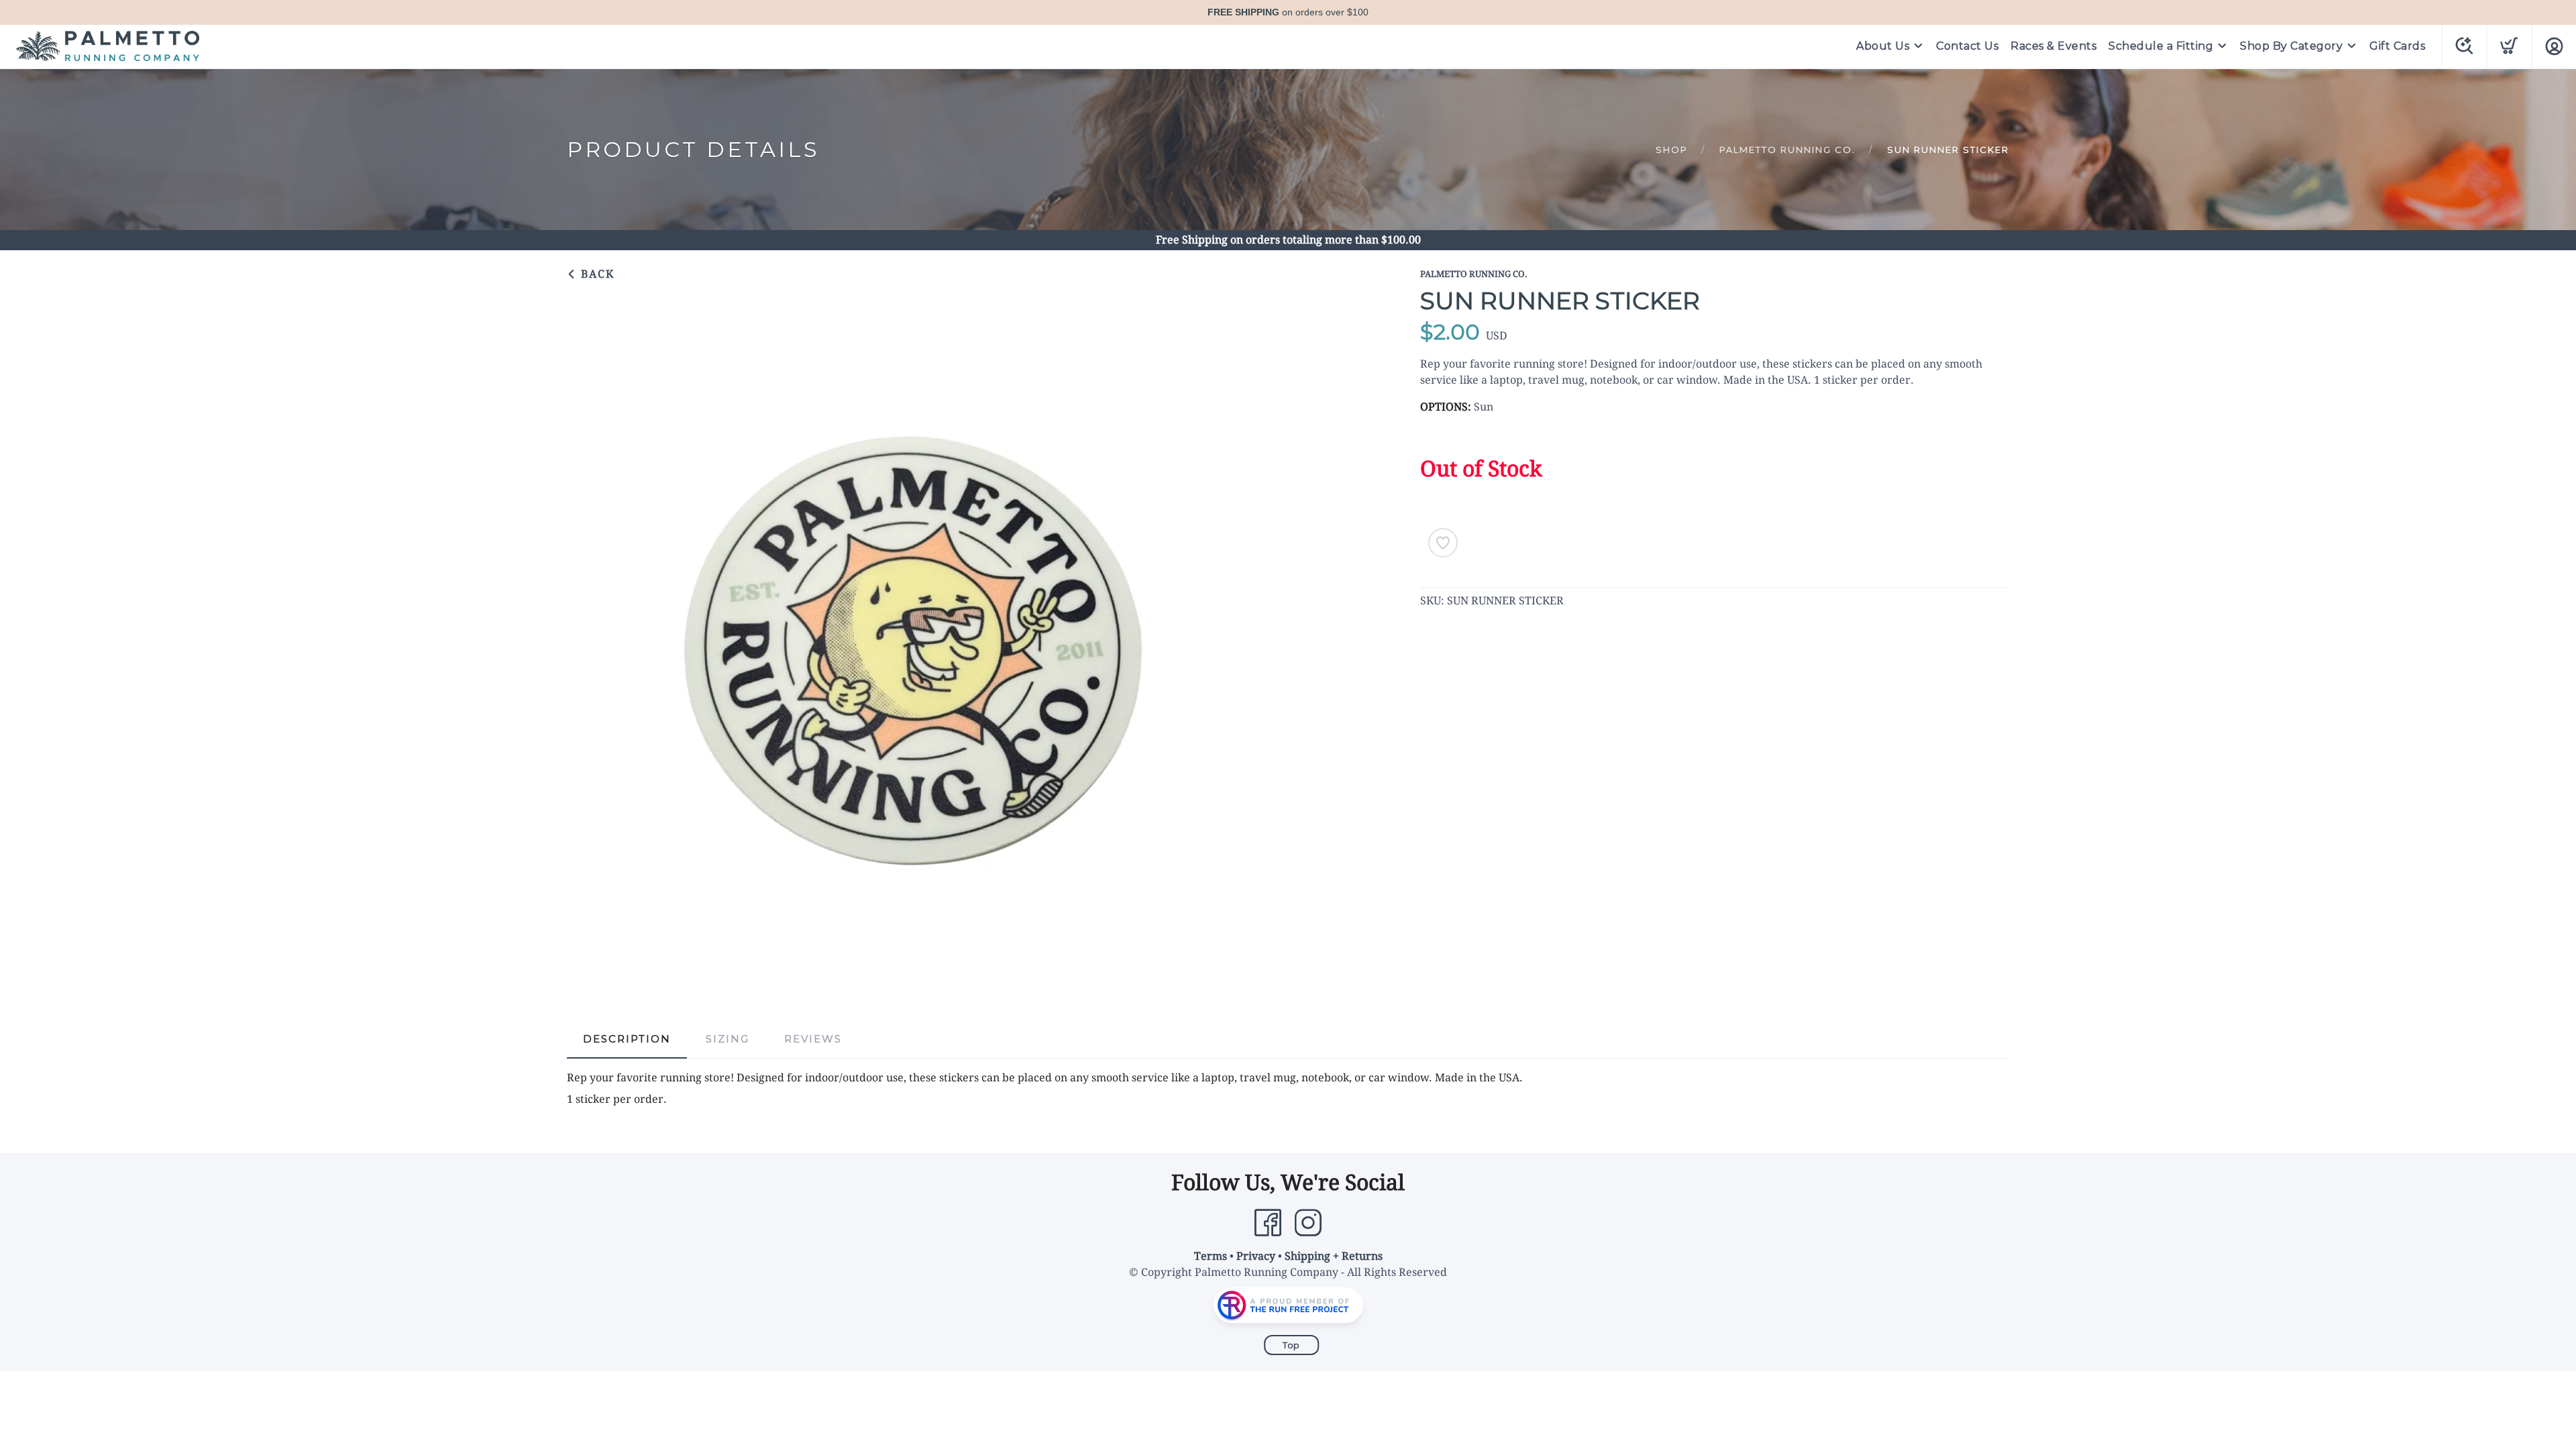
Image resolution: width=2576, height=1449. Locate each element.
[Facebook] (1268, 1223)
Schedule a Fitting (2161, 46)
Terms (1211, 1256)
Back (596, 274)
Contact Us (1967, 46)
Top (1291, 1345)
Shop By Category (2291, 46)
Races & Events (2053, 46)
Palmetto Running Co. (1787, 150)
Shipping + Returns (1334, 1256)
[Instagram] (1308, 1223)
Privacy (1256, 1256)
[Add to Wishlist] (1443, 543)
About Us (1883, 46)
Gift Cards (2397, 46)
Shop (1672, 150)
